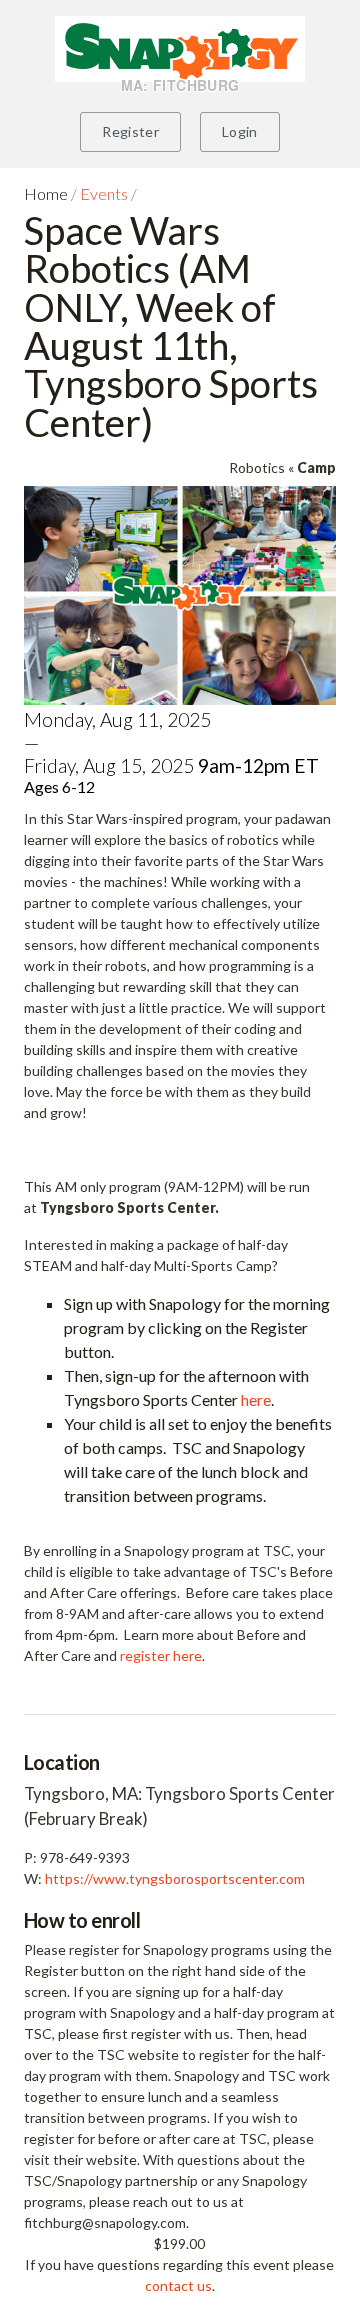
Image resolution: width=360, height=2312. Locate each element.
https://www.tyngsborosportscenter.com (175, 1878)
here (256, 1399)
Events (104, 193)
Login (240, 131)
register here (161, 1655)
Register (130, 131)
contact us (178, 2285)
